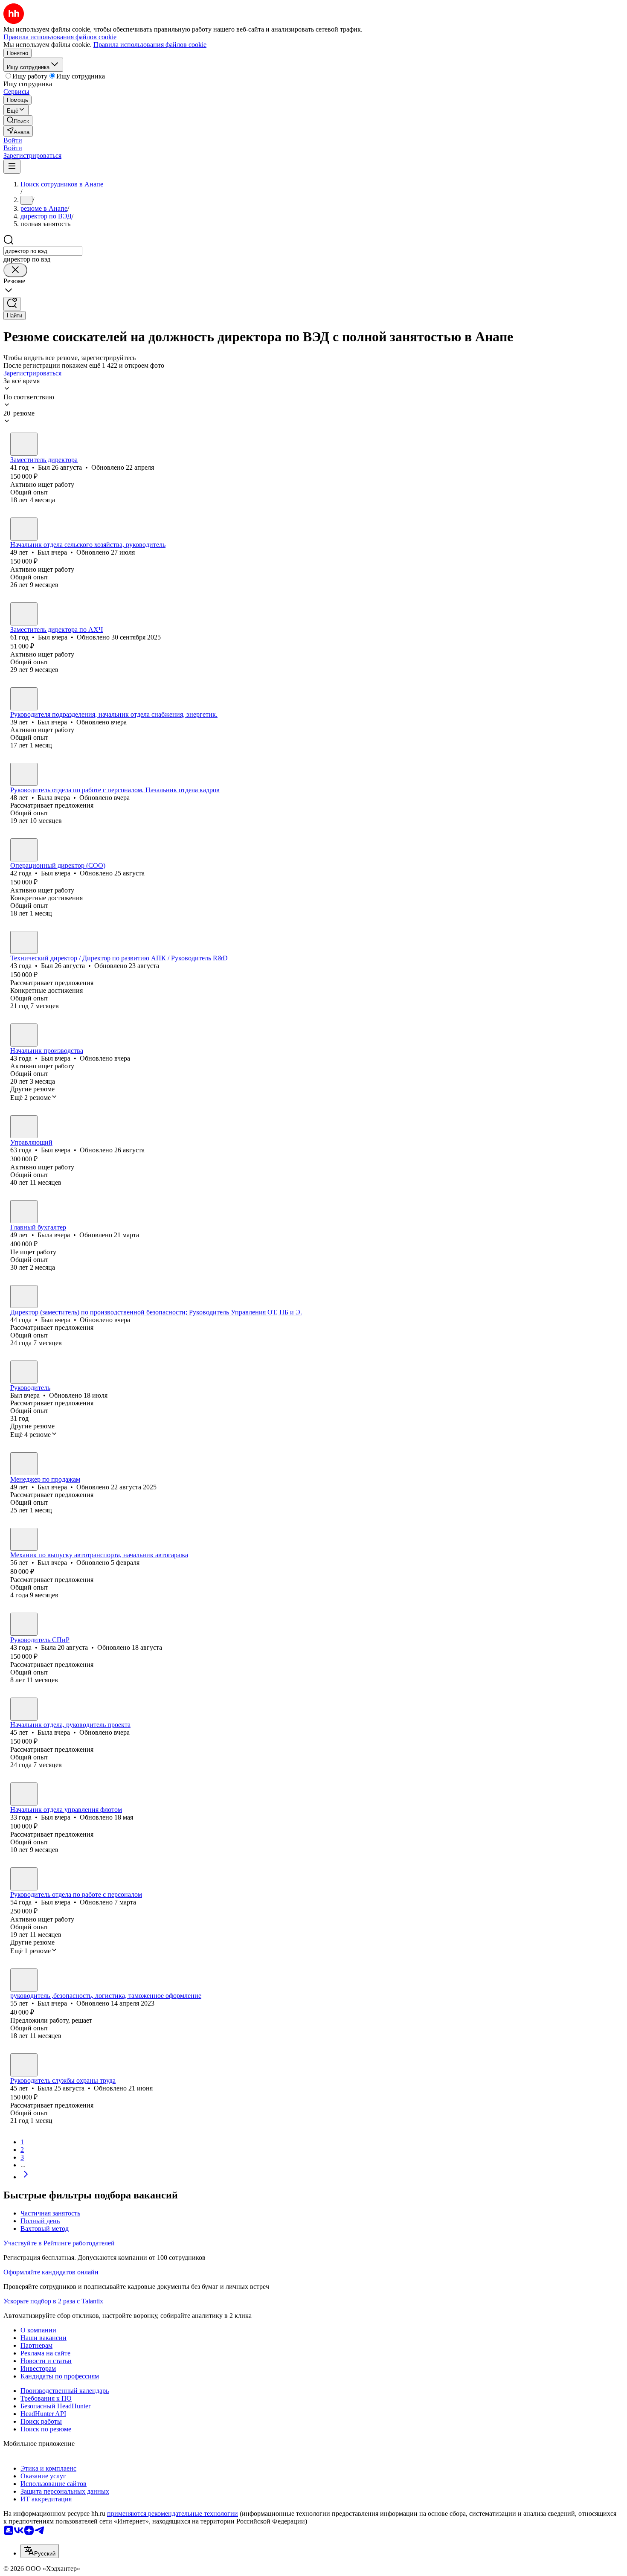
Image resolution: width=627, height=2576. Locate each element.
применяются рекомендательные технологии (173, 2513)
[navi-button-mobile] (12, 167)
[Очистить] (15, 270)
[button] (13, 140)
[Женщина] (24, 774)
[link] (18, 121)
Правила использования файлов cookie (150, 45)
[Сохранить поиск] (12, 304)
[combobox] (43, 251)
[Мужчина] (24, 444)
